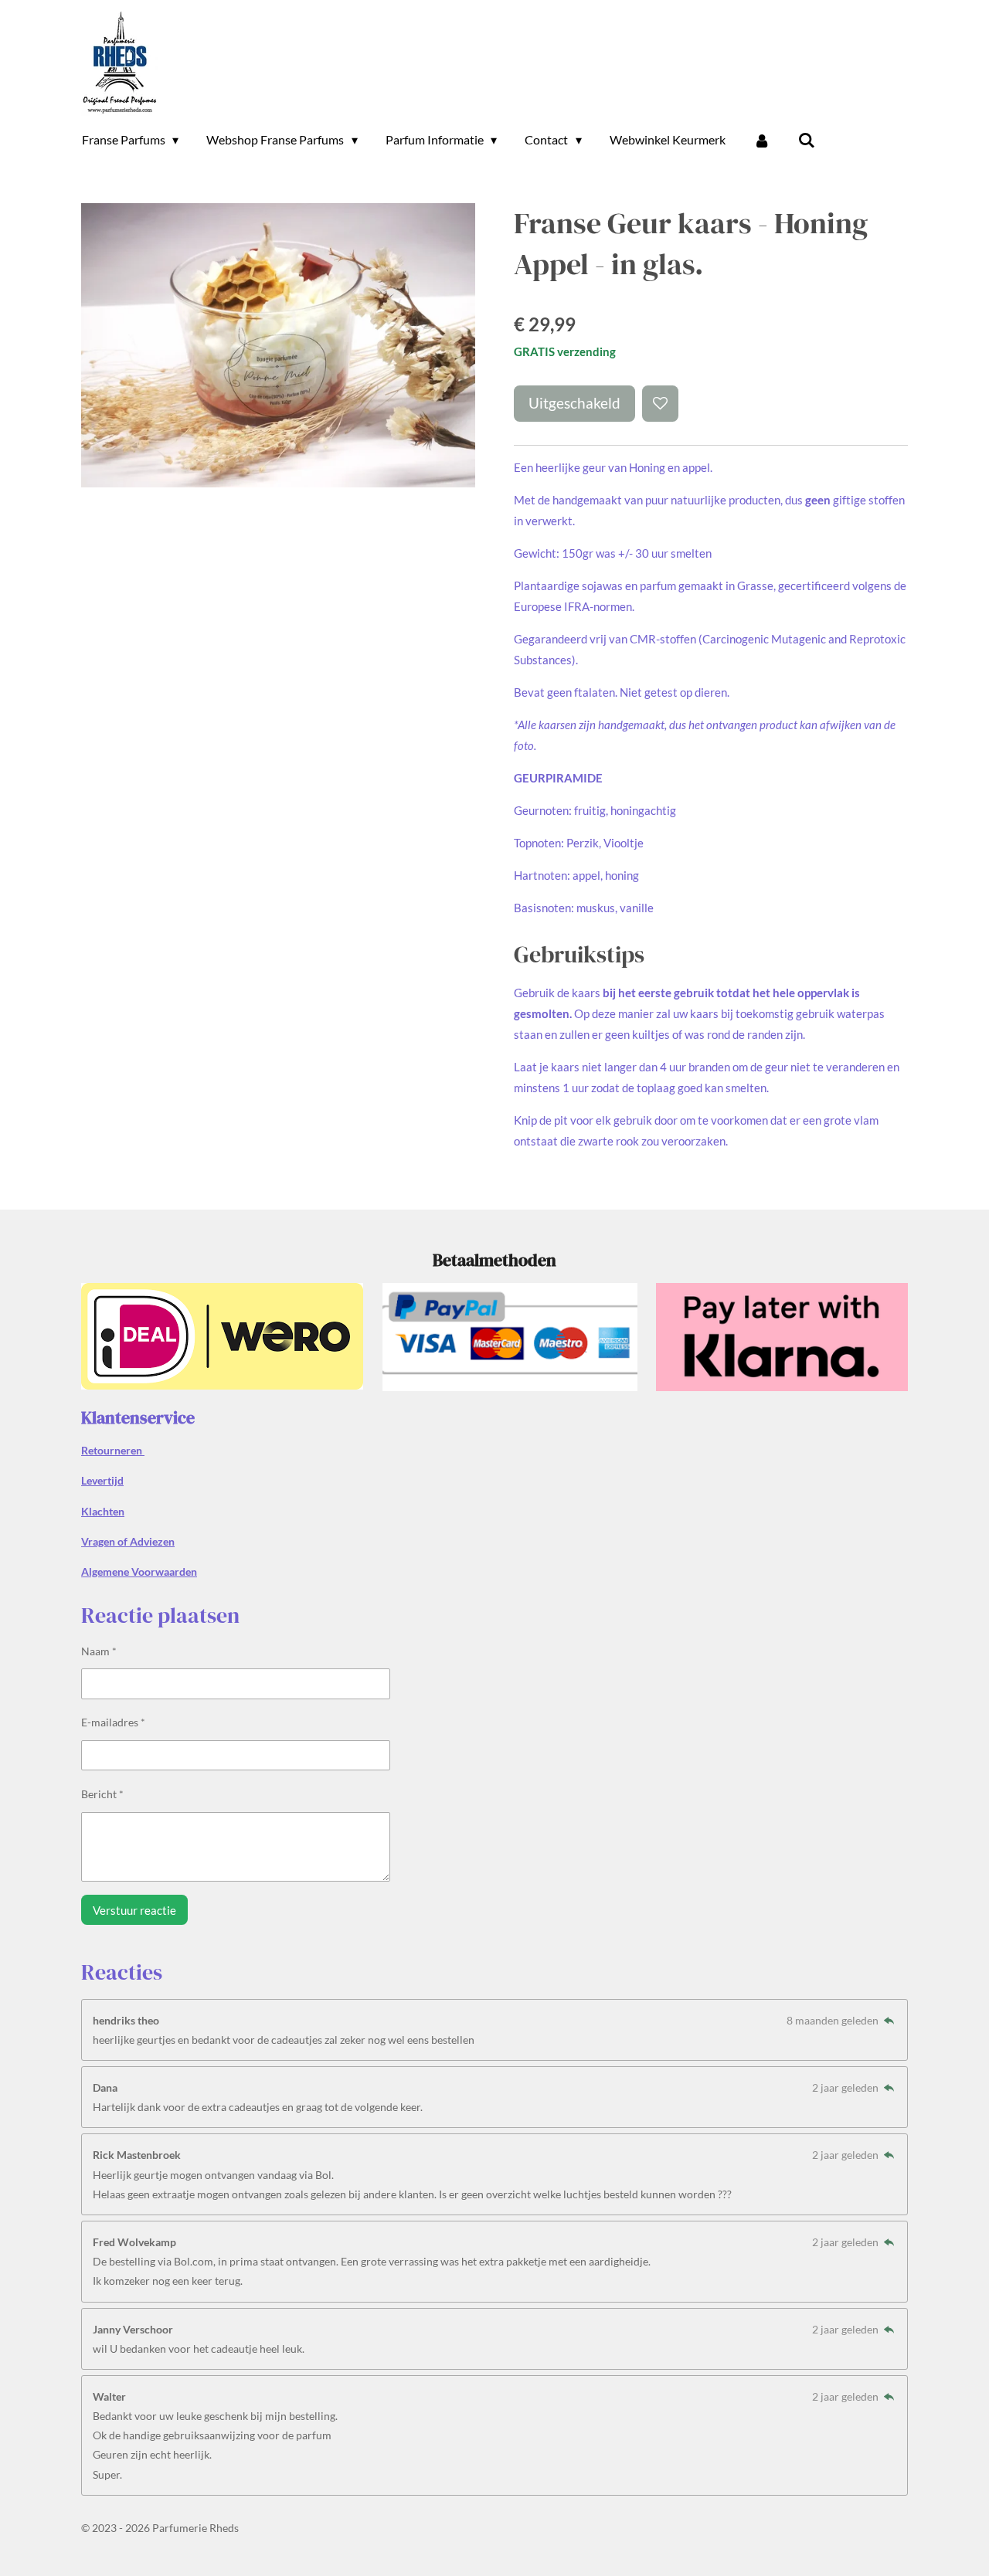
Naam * (99, 1651)
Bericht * (102, 1794)
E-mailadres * (113, 1722)
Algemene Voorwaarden (139, 1571)
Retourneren (113, 1450)
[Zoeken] (807, 140)
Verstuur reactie (134, 1910)
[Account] (762, 140)
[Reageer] (889, 2020)
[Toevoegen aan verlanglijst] (660, 404)
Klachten (103, 1511)
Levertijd (102, 1480)
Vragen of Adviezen (128, 1541)
